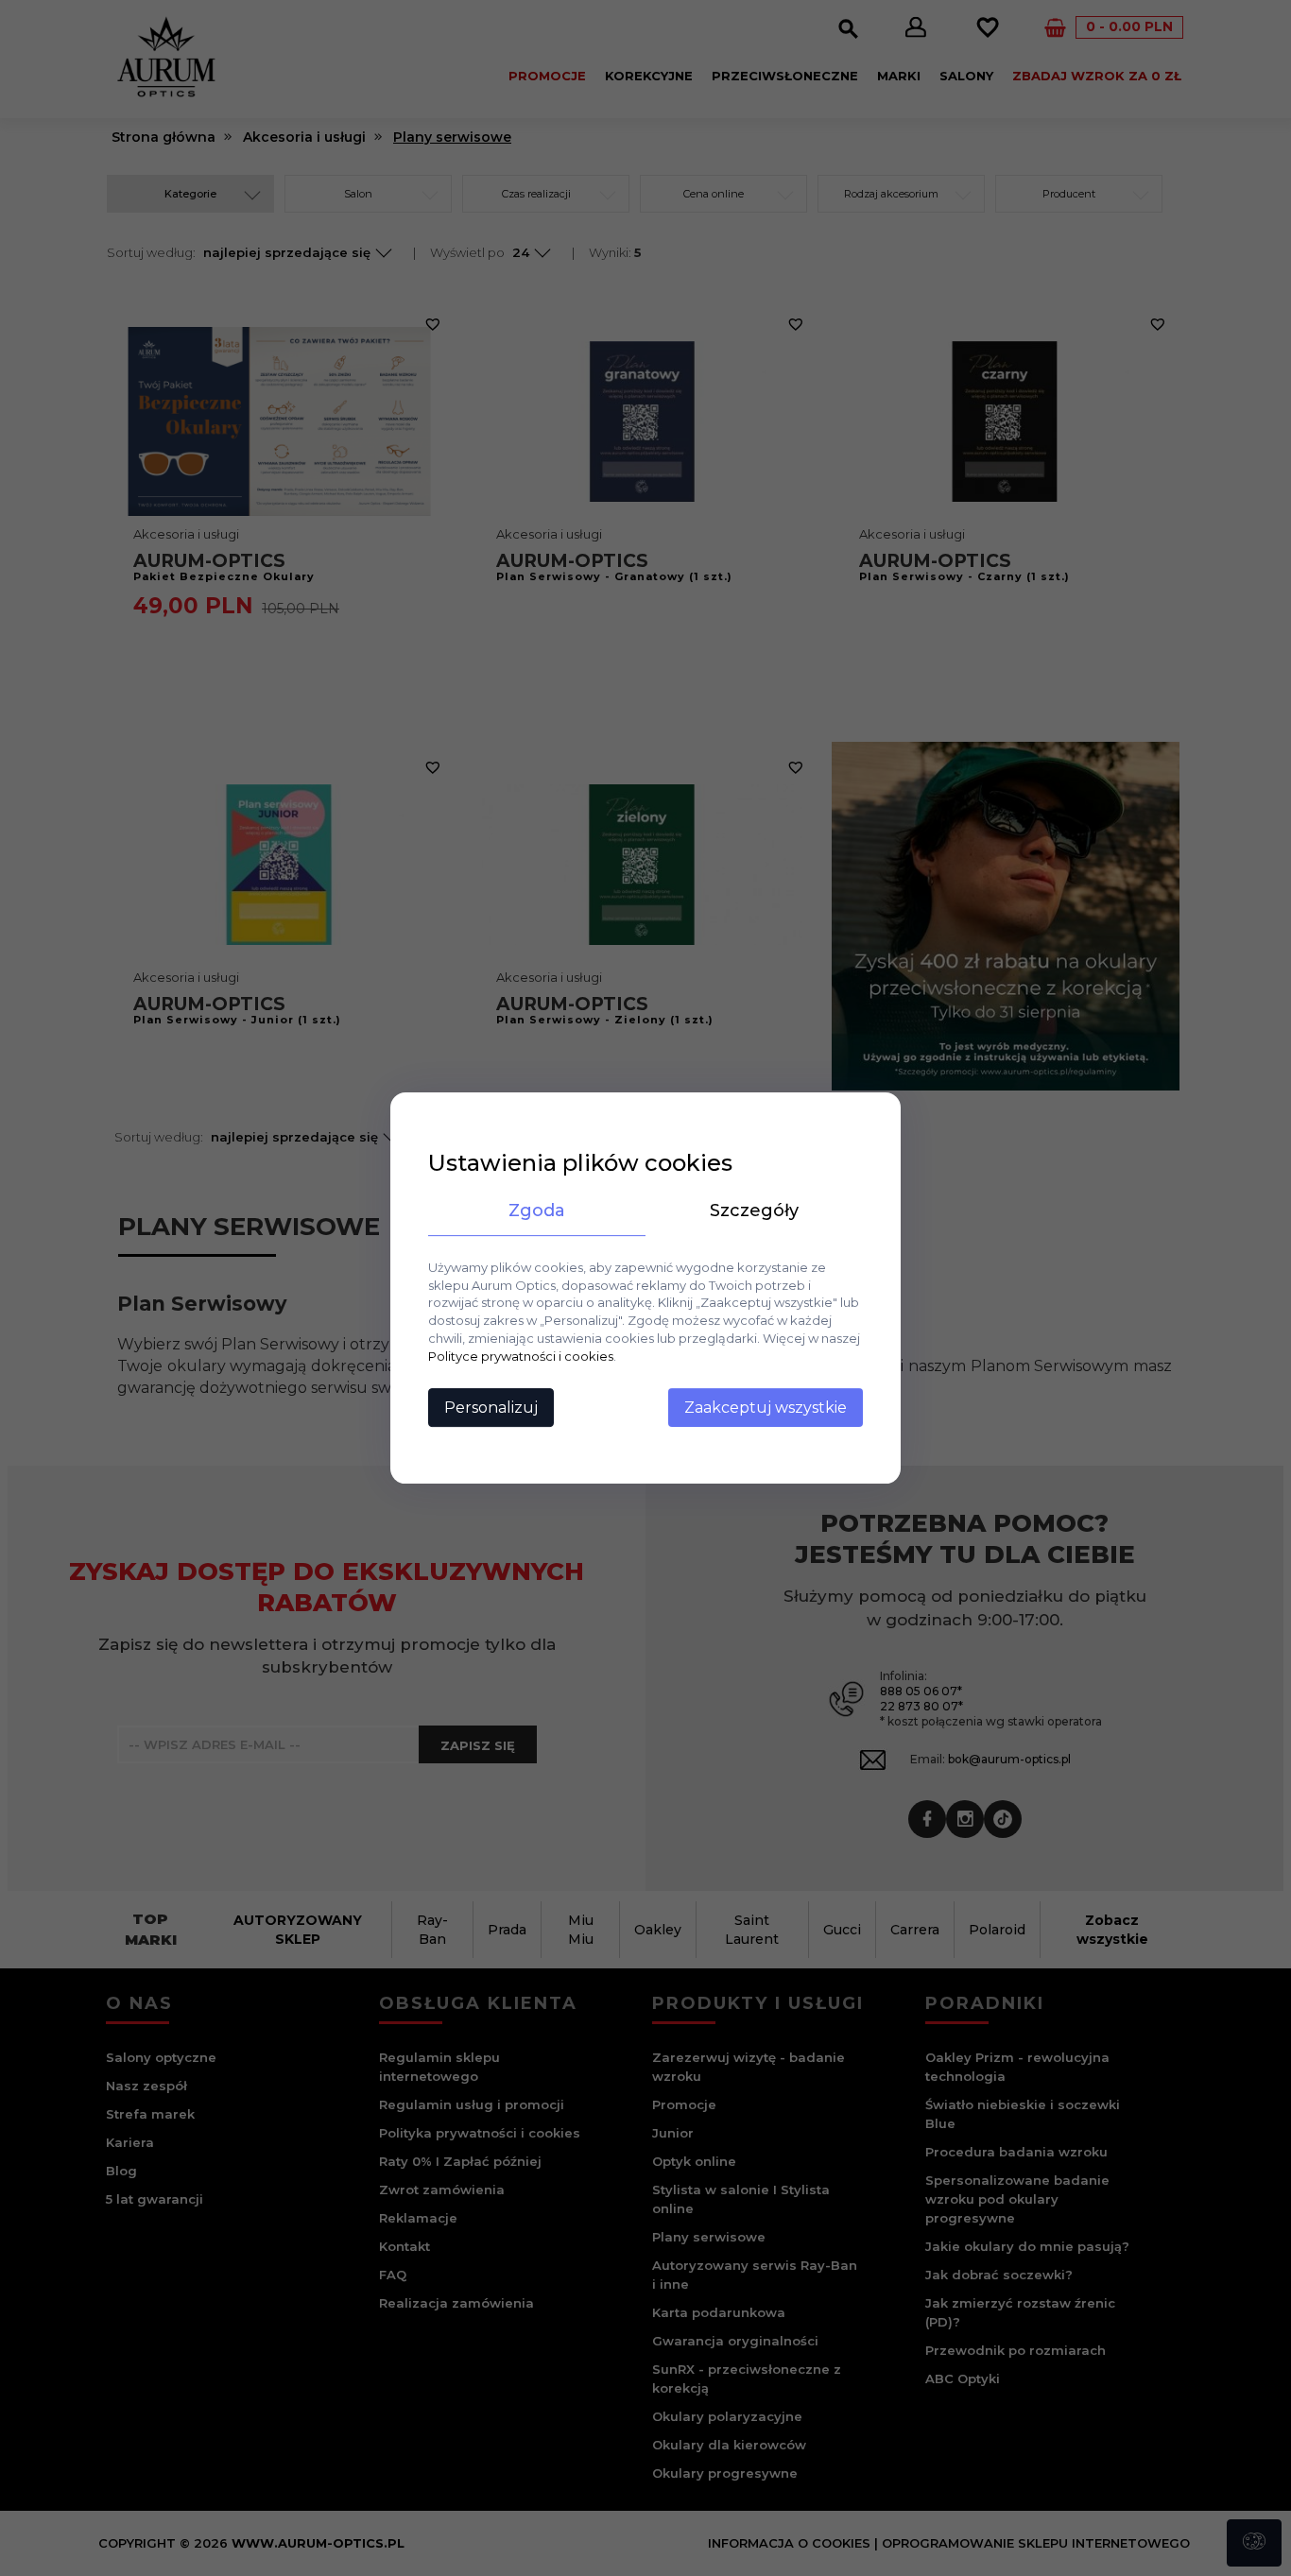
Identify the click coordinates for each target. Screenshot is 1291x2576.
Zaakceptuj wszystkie (766, 1408)
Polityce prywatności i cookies (521, 1356)
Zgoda (537, 1211)
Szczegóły (754, 1211)
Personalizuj (491, 1408)
